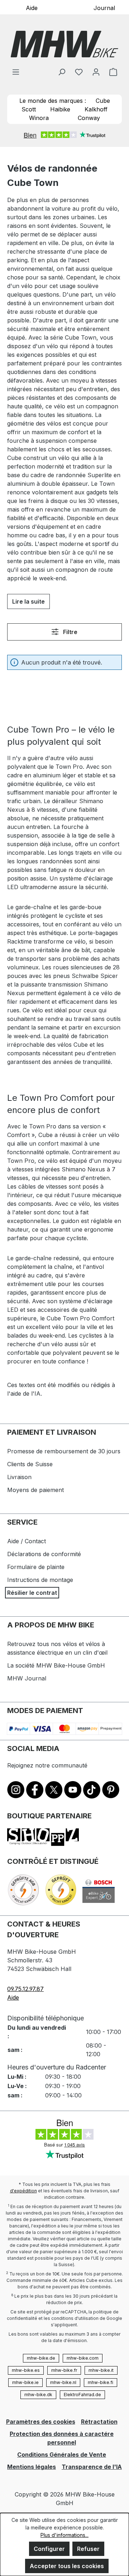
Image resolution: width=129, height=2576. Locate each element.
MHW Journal (27, 1678)
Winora (39, 118)
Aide (32, 8)
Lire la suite (28, 601)
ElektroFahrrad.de (82, 2395)
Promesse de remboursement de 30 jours (64, 1451)
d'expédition (23, 2191)
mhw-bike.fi (101, 2382)
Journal (104, 8)
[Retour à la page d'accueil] (64, 44)
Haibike (60, 109)
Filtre (70, 632)
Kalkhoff (96, 109)
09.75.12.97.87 (25, 1989)
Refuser (88, 2549)
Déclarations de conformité (44, 1554)
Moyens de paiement (35, 1490)
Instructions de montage (40, 1580)
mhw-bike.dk (38, 2395)
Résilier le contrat (32, 1593)
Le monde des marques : (53, 101)
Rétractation (99, 2422)
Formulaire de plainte (36, 1567)
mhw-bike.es (26, 2370)
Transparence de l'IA (92, 2467)
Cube (103, 101)
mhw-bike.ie (25, 2382)
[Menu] (16, 72)
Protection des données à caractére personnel (62, 2438)
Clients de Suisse (30, 1464)
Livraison (19, 1477)
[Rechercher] (62, 72)
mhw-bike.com (83, 2358)
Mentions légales (32, 2467)
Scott (29, 109)
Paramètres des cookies (41, 2422)
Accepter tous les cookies (67, 2566)
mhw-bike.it (101, 2370)
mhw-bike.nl (63, 2382)
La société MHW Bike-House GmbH (56, 1665)
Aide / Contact (27, 1541)
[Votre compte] (96, 72)
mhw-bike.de (41, 2358)
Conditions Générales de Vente (62, 2455)
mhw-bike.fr (64, 2370)
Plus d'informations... (64, 2535)
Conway (89, 118)
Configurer (49, 2549)
